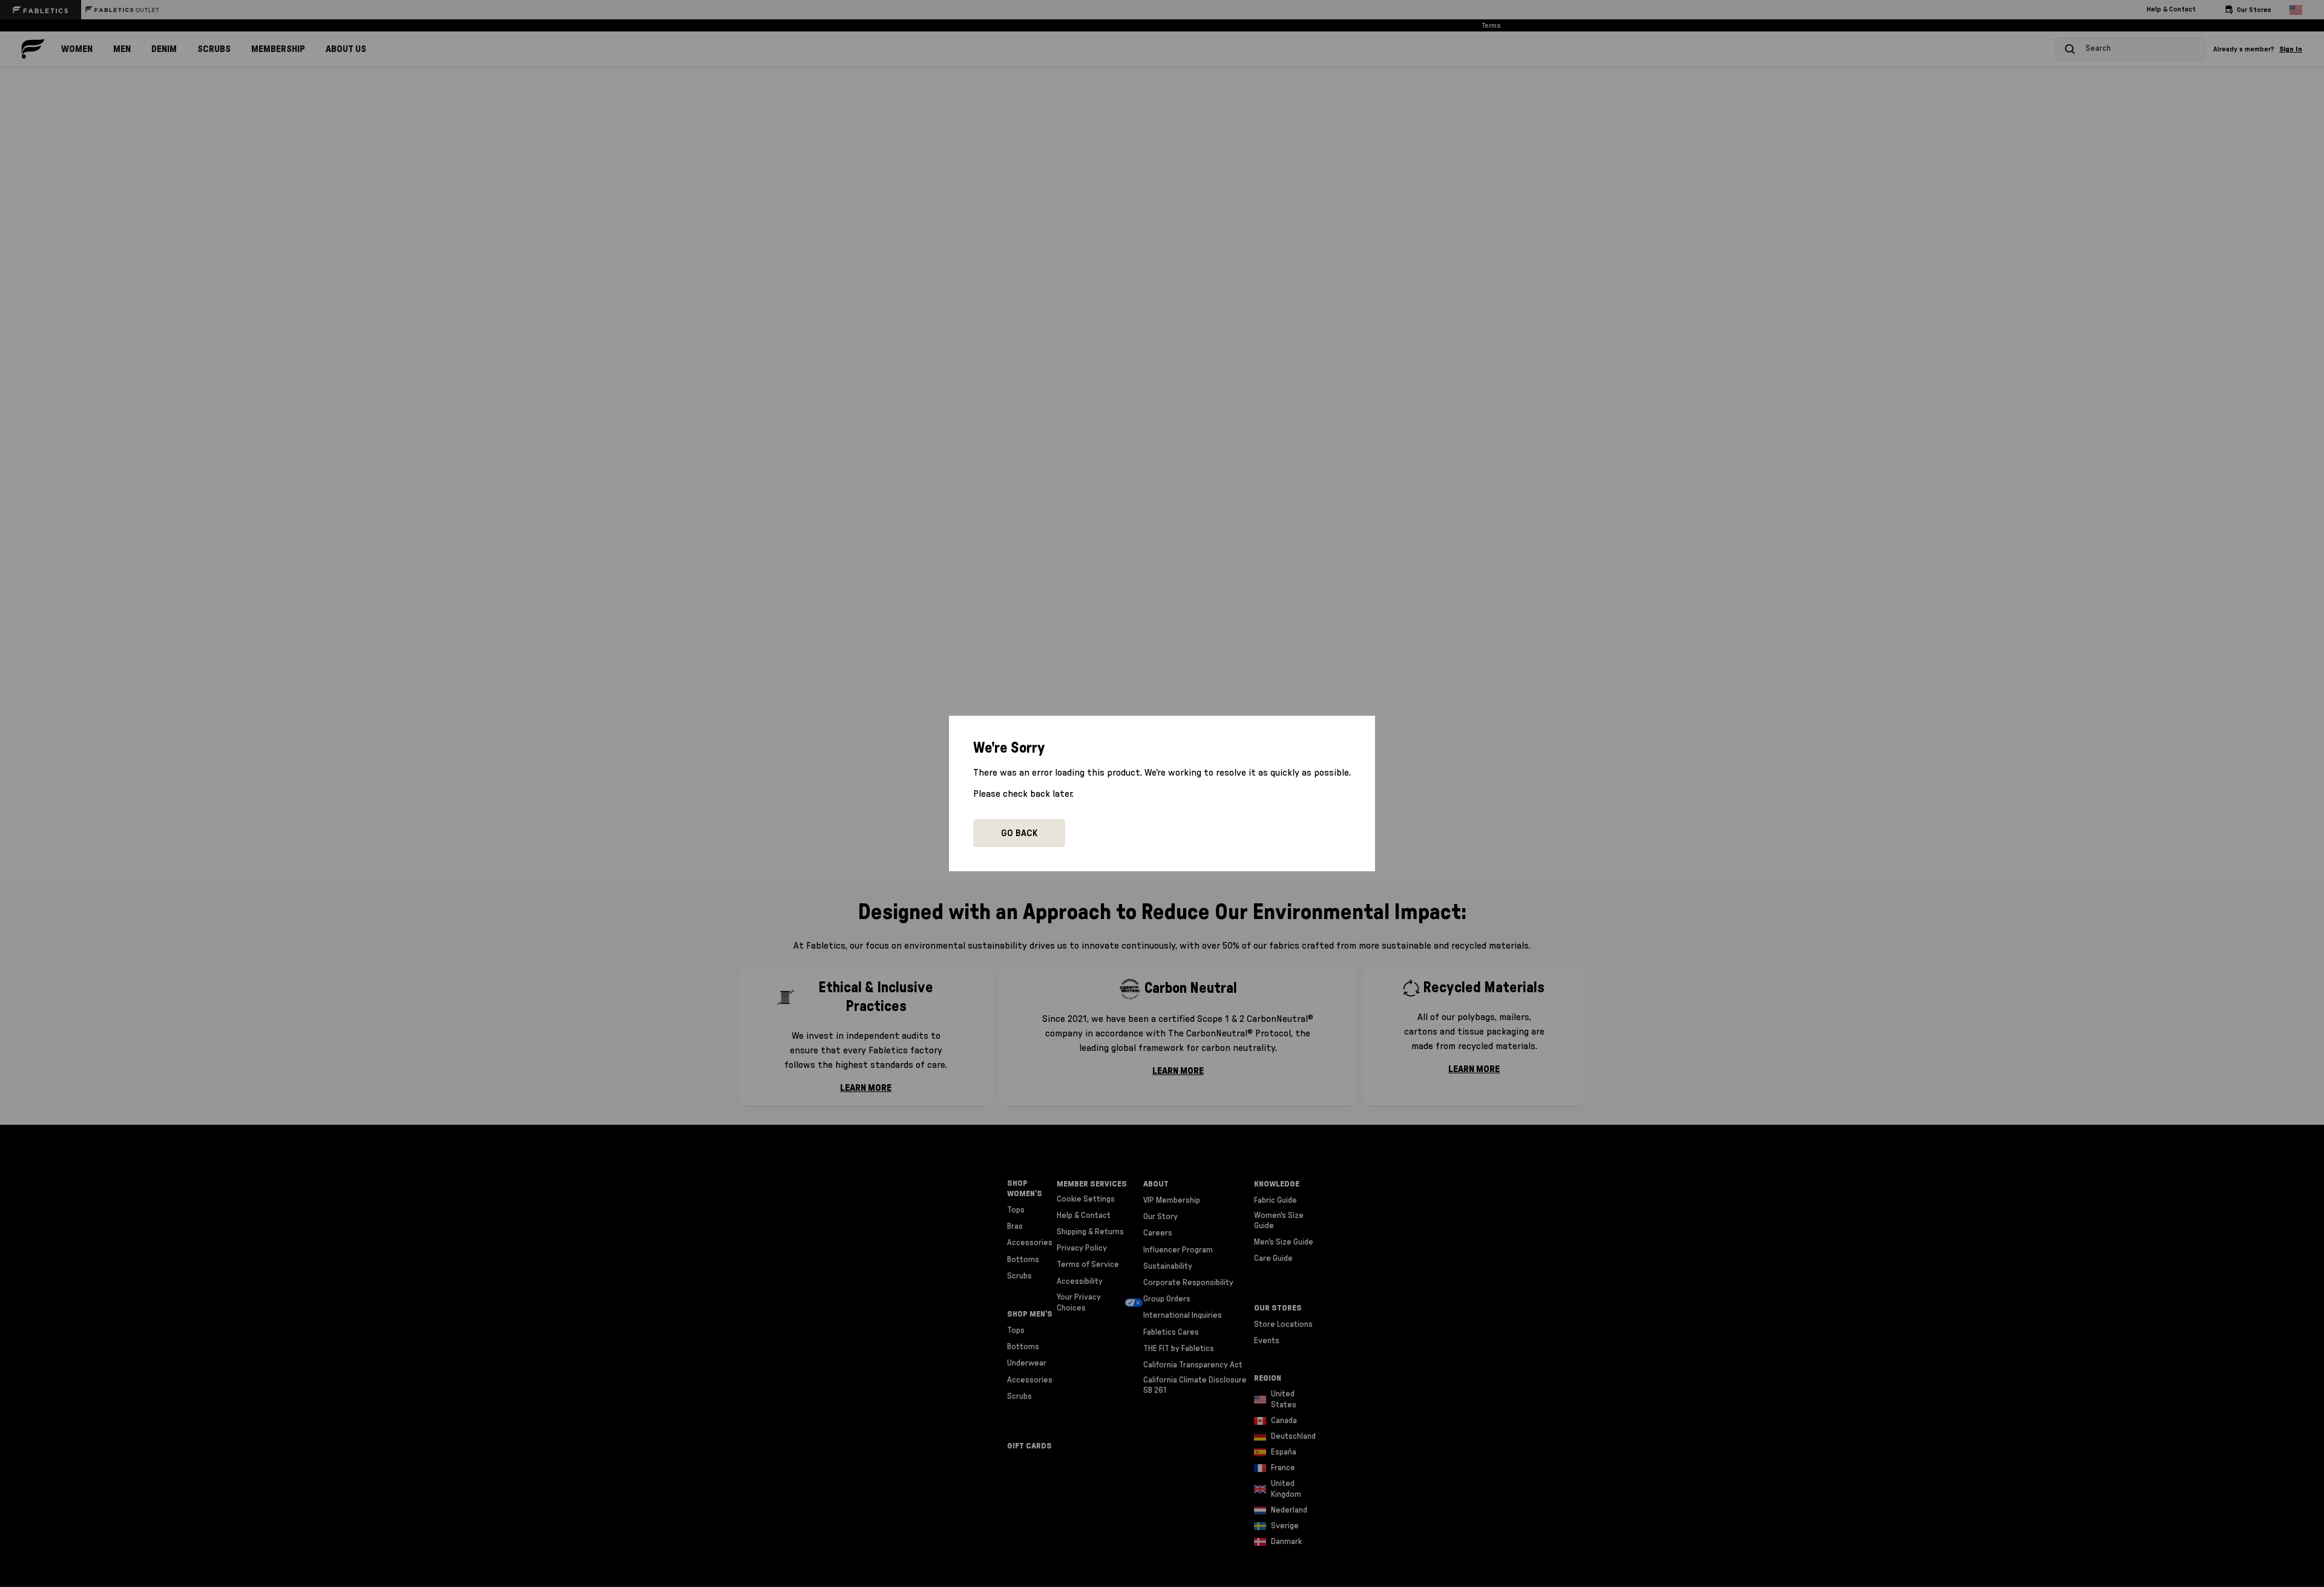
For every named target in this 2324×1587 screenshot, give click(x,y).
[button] (1019, 833)
